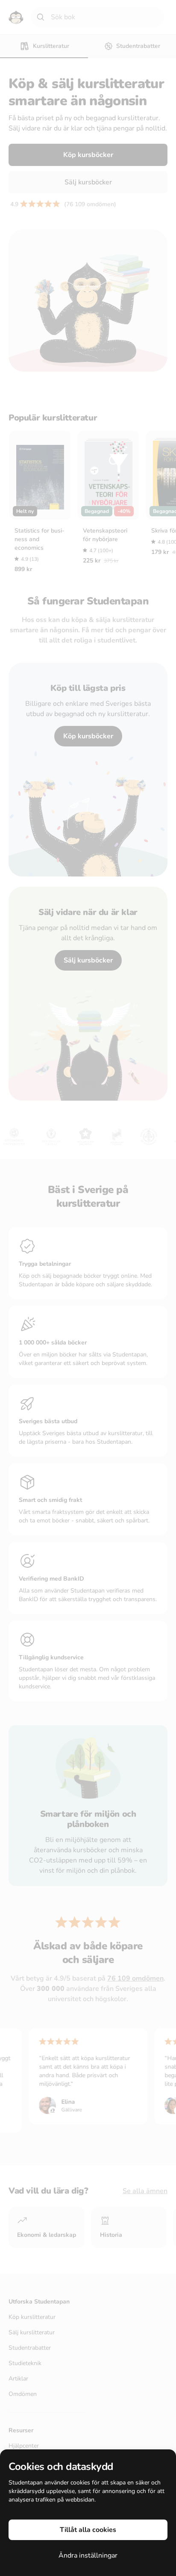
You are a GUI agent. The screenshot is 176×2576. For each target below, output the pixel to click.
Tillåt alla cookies (88, 2530)
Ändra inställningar (88, 2555)
